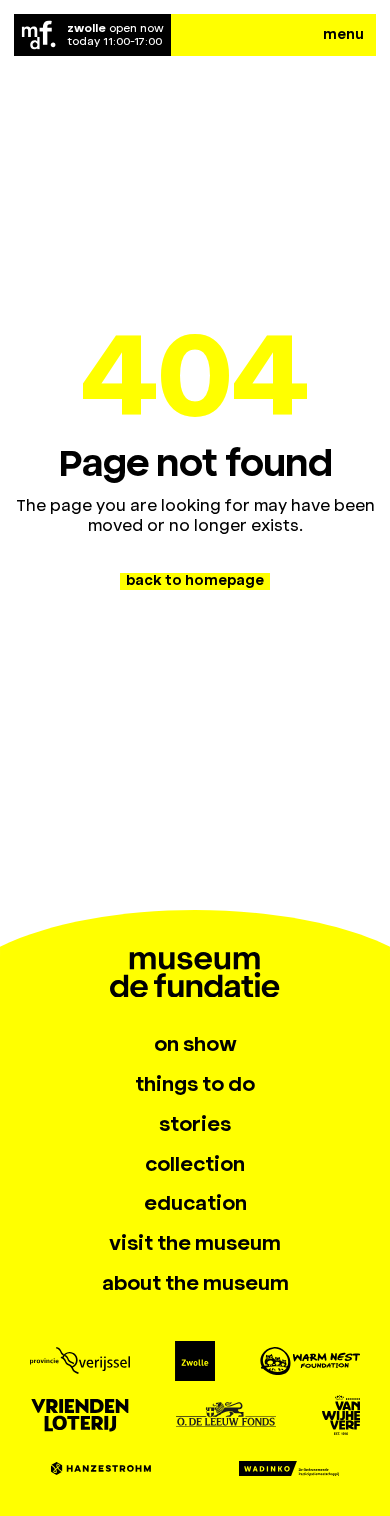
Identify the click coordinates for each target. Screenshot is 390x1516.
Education (195, 1203)
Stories (195, 1124)
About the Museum (195, 1283)
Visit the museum (195, 1243)
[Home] (38, 35)
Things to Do (195, 1084)
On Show (195, 1044)
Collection (195, 1164)
